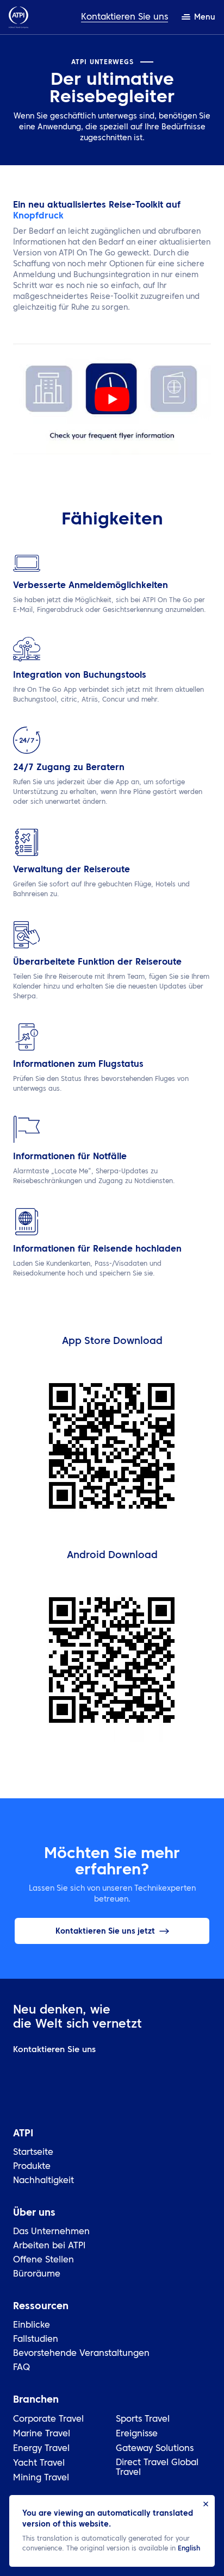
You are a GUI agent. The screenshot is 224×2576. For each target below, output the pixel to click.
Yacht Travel (39, 2464)
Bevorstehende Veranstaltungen (81, 2354)
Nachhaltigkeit (43, 2181)
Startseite (33, 2153)
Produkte (32, 2167)
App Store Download (112, 1341)
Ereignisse (137, 2434)
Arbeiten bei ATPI (49, 2246)
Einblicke (32, 2325)
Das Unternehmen (51, 2232)
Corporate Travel (48, 2419)
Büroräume (37, 2274)
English (189, 2549)
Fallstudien (36, 2340)
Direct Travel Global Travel (157, 2468)
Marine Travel (42, 2434)
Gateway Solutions (155, 2449)
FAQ (21, 2368)
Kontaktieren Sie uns (125, 17)
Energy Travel (41, 2449)
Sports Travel (143, 2419)
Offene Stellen (43, 2260)
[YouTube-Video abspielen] (112, 399)
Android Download (112, 1555)
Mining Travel (41, 2478)
